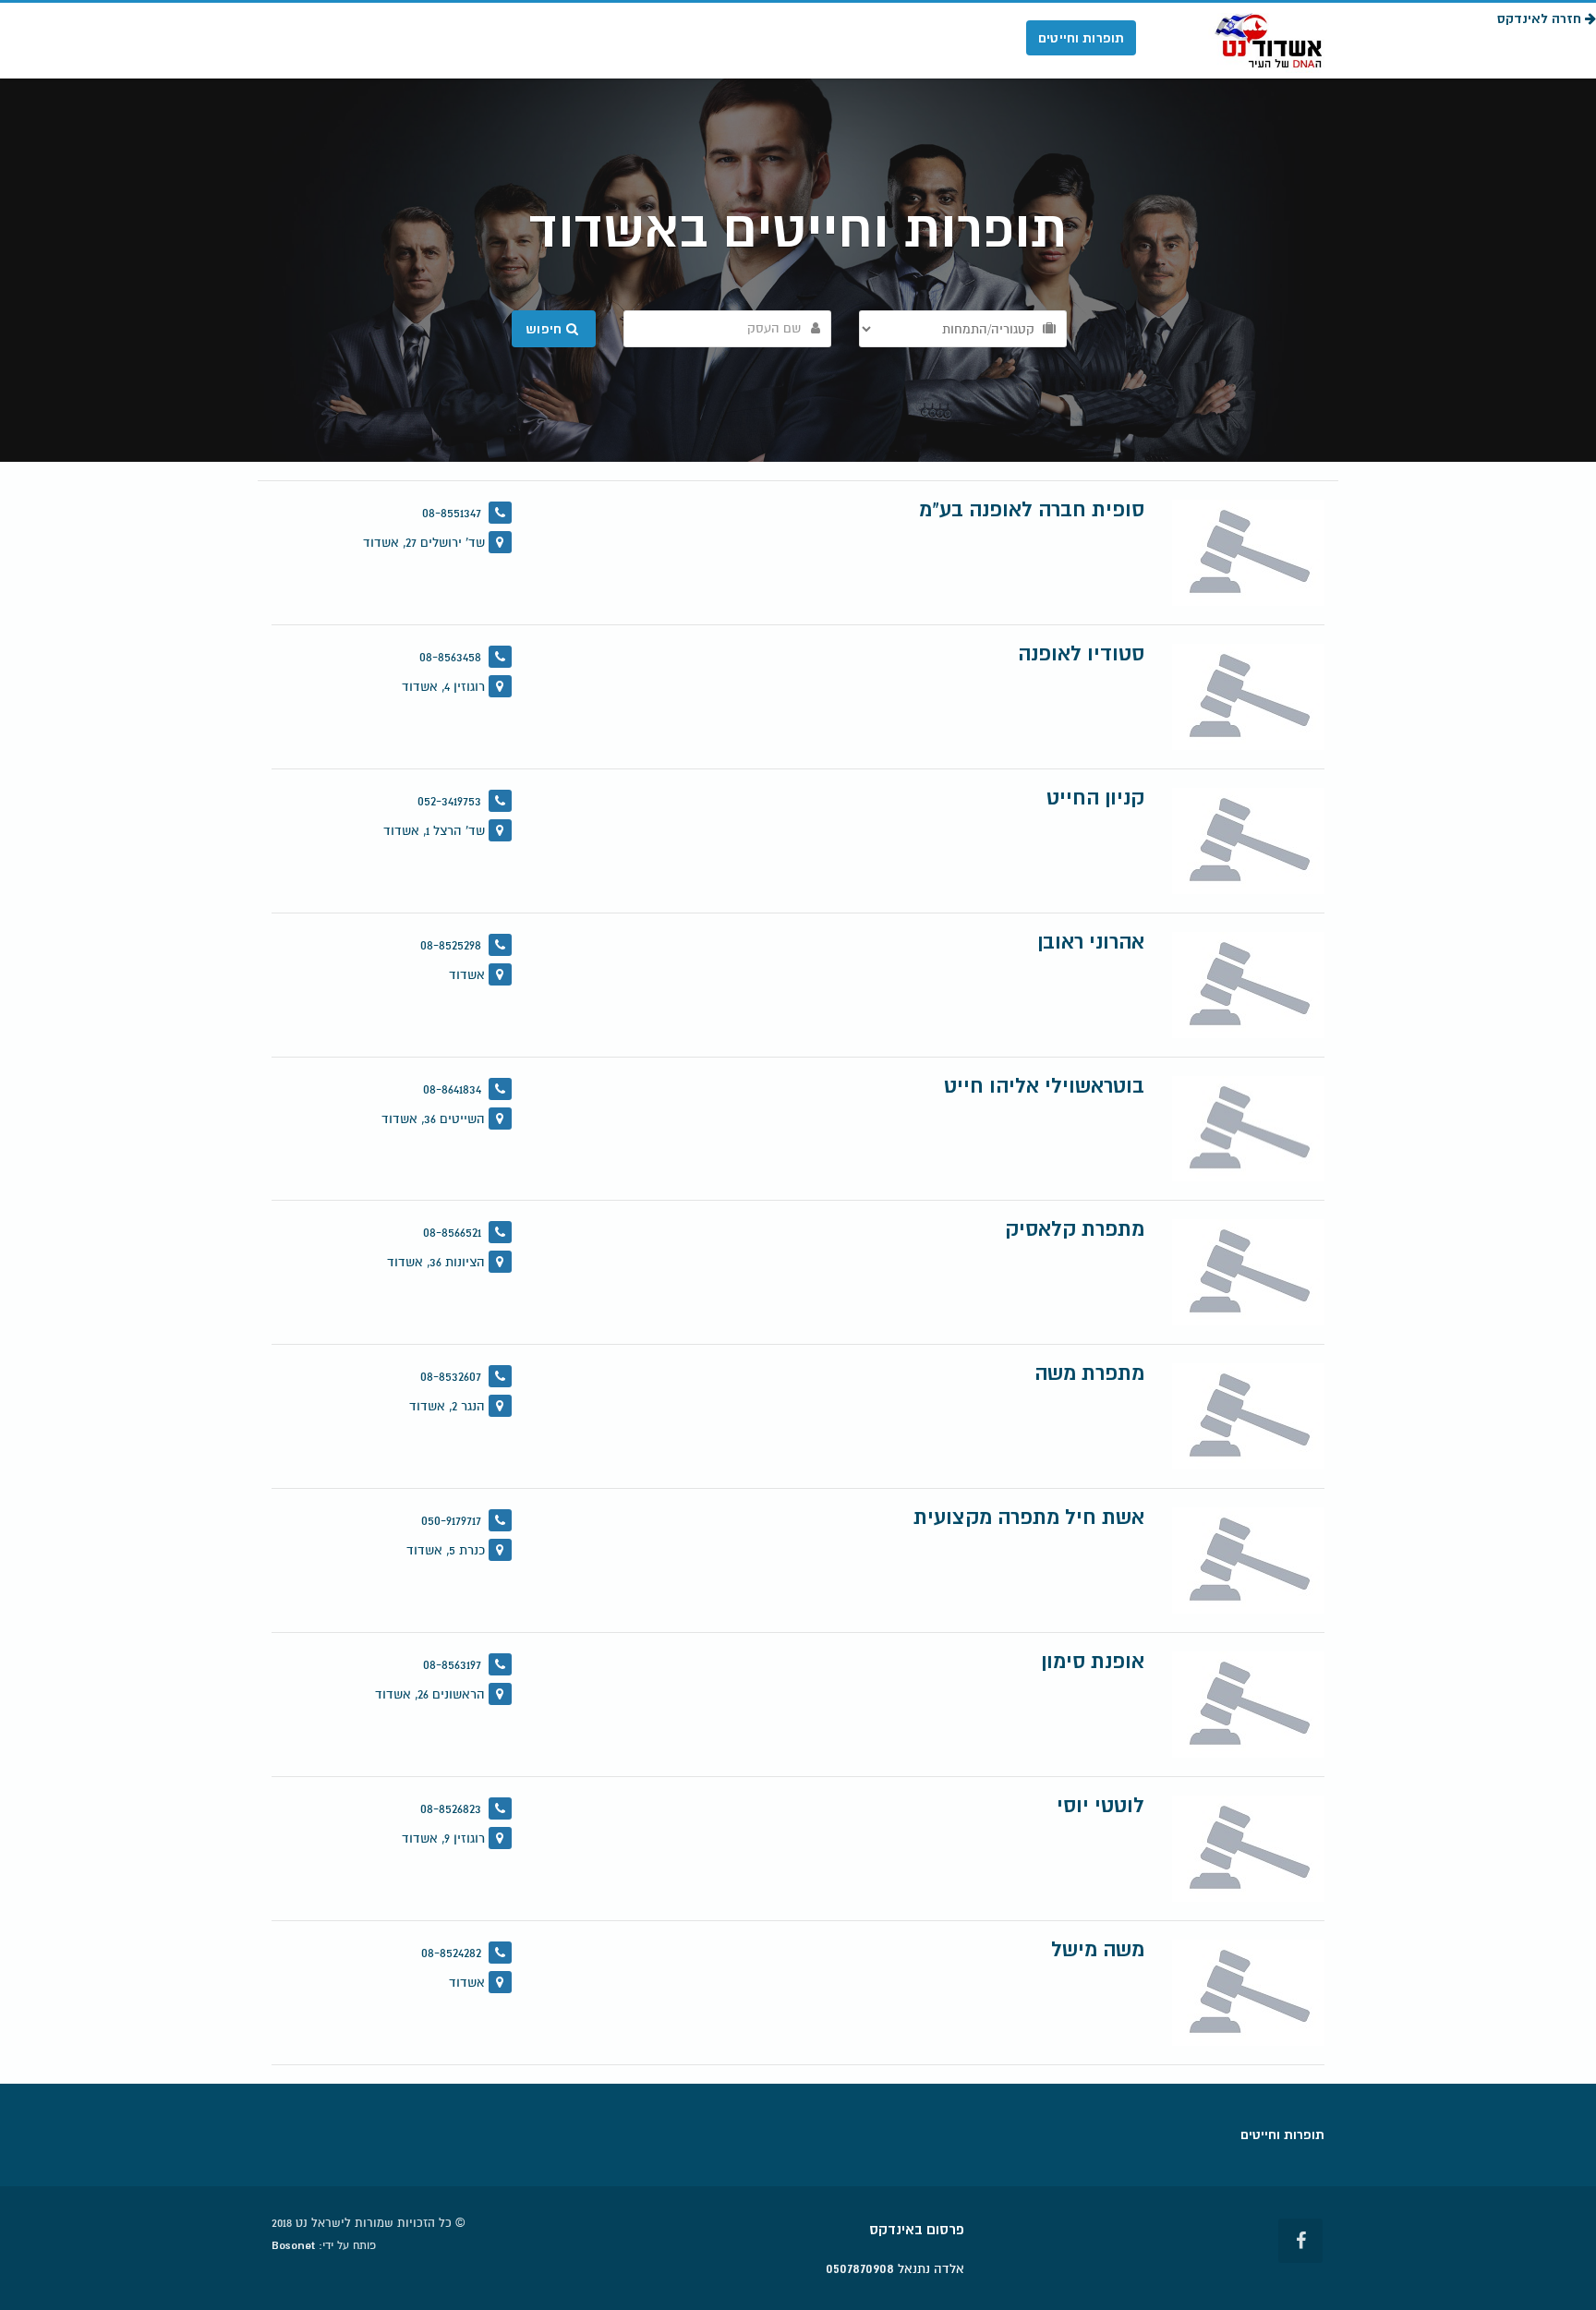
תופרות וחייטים (1081, 38)
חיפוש (546, 329)
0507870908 (860, 2268)
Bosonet (293, 2245)
